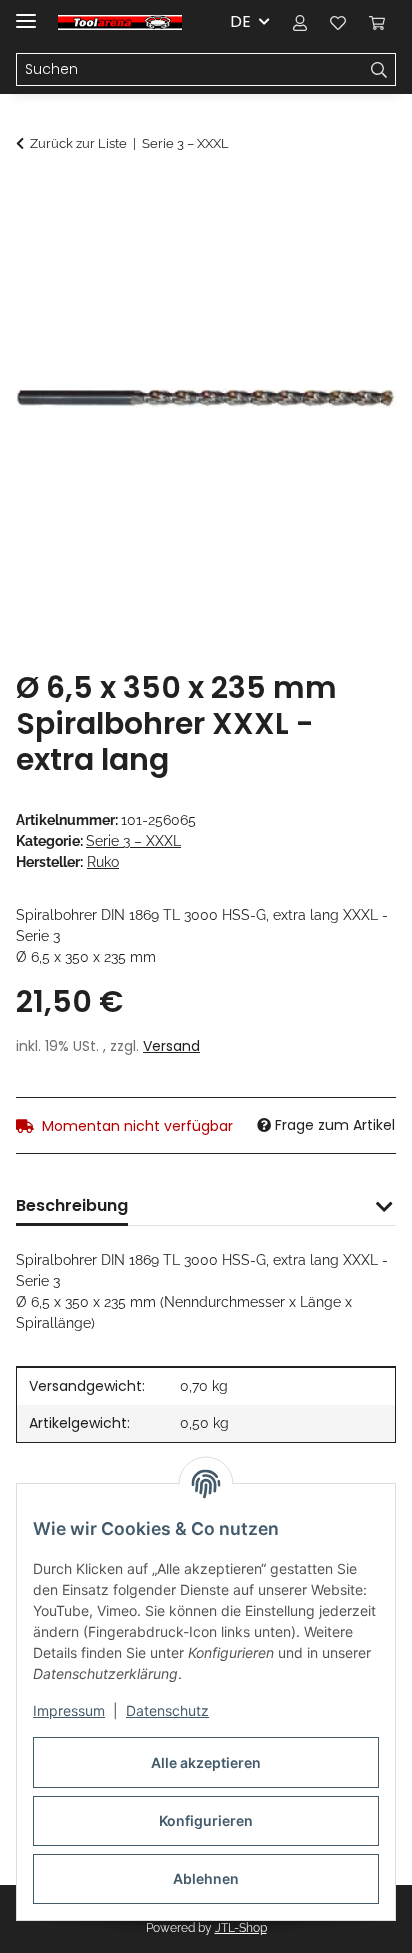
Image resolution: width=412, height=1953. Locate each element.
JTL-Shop (241, 1928)
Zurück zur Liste (78, 143)
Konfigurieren (206, 1820)
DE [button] (240, 21)
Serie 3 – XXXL (133, 841)
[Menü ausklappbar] (26, 12)
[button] (300, 22)
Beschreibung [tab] (72, 1205)
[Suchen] (379, 70)
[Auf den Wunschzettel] (354, 246)
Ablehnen (206, 1878)
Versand (171, 1046)
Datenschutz (167, 1710)
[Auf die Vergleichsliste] (302, 246)
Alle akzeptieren (206, 1762)
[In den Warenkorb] (32, 197)
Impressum (69, 1710)
